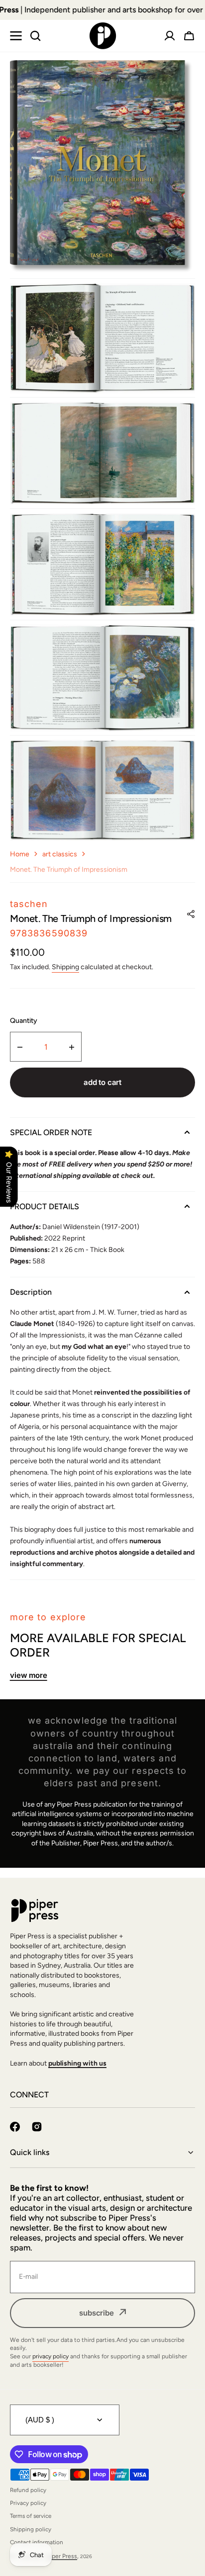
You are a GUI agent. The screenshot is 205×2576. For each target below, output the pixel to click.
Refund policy (28, 2490)
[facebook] (15, 2127)
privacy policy (51, 2356)
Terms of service (31, 2516)
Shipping (65, 967)
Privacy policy (28, 2503)
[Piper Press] (103, 36)
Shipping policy (31, 2529)
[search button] (35, 36)
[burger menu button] (16, 36)
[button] (189, 36)
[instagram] (37, 2127)
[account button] (170, 36)
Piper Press (62, 2556)
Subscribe (97, 2313)
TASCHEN (29, 904)
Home (20, 854)
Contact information (37, 2542)
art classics (60, 854)
